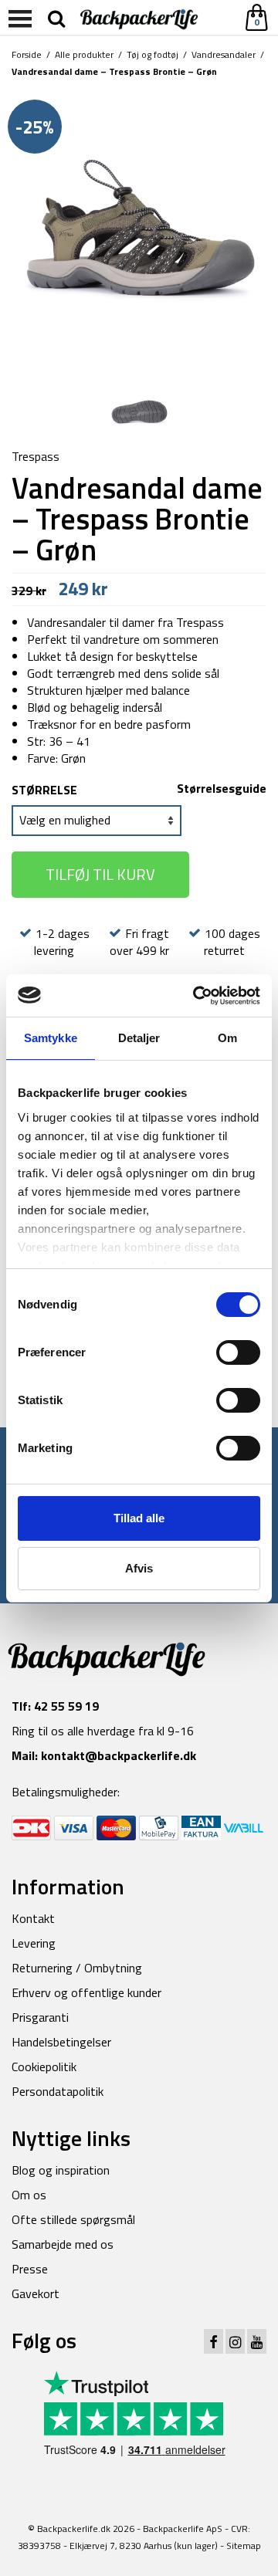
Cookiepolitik (44, 2067)
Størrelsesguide (222, 788)
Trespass (36, 456)
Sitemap (244, 2546)
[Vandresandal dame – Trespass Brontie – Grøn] (139, 229)
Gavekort (36, 2293)
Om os (29, 2195)
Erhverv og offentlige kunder (86, 1992)
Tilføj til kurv (100, 874)
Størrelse (44, 790)
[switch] (238, 1352)
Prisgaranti (40, 2017)
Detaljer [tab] (139, 1038)
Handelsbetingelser (61, 2042)
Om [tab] (227, 1038)
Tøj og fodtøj (153, 54)
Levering (34, 1943)
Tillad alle (139, 1518)
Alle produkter (84, 54)
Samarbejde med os (63, 2244)
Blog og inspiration (61, 2170)
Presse (30, 2269)
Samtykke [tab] (51, 1038)
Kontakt (33, 1918)
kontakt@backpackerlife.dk (119, 1755)
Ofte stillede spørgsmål (73, 2219)
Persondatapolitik (58, 2091)
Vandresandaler (224, 54)
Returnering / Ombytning (77, 1968)
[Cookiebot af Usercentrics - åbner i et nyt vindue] (196, 996)
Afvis (139, 1568)
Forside (27, 54)
